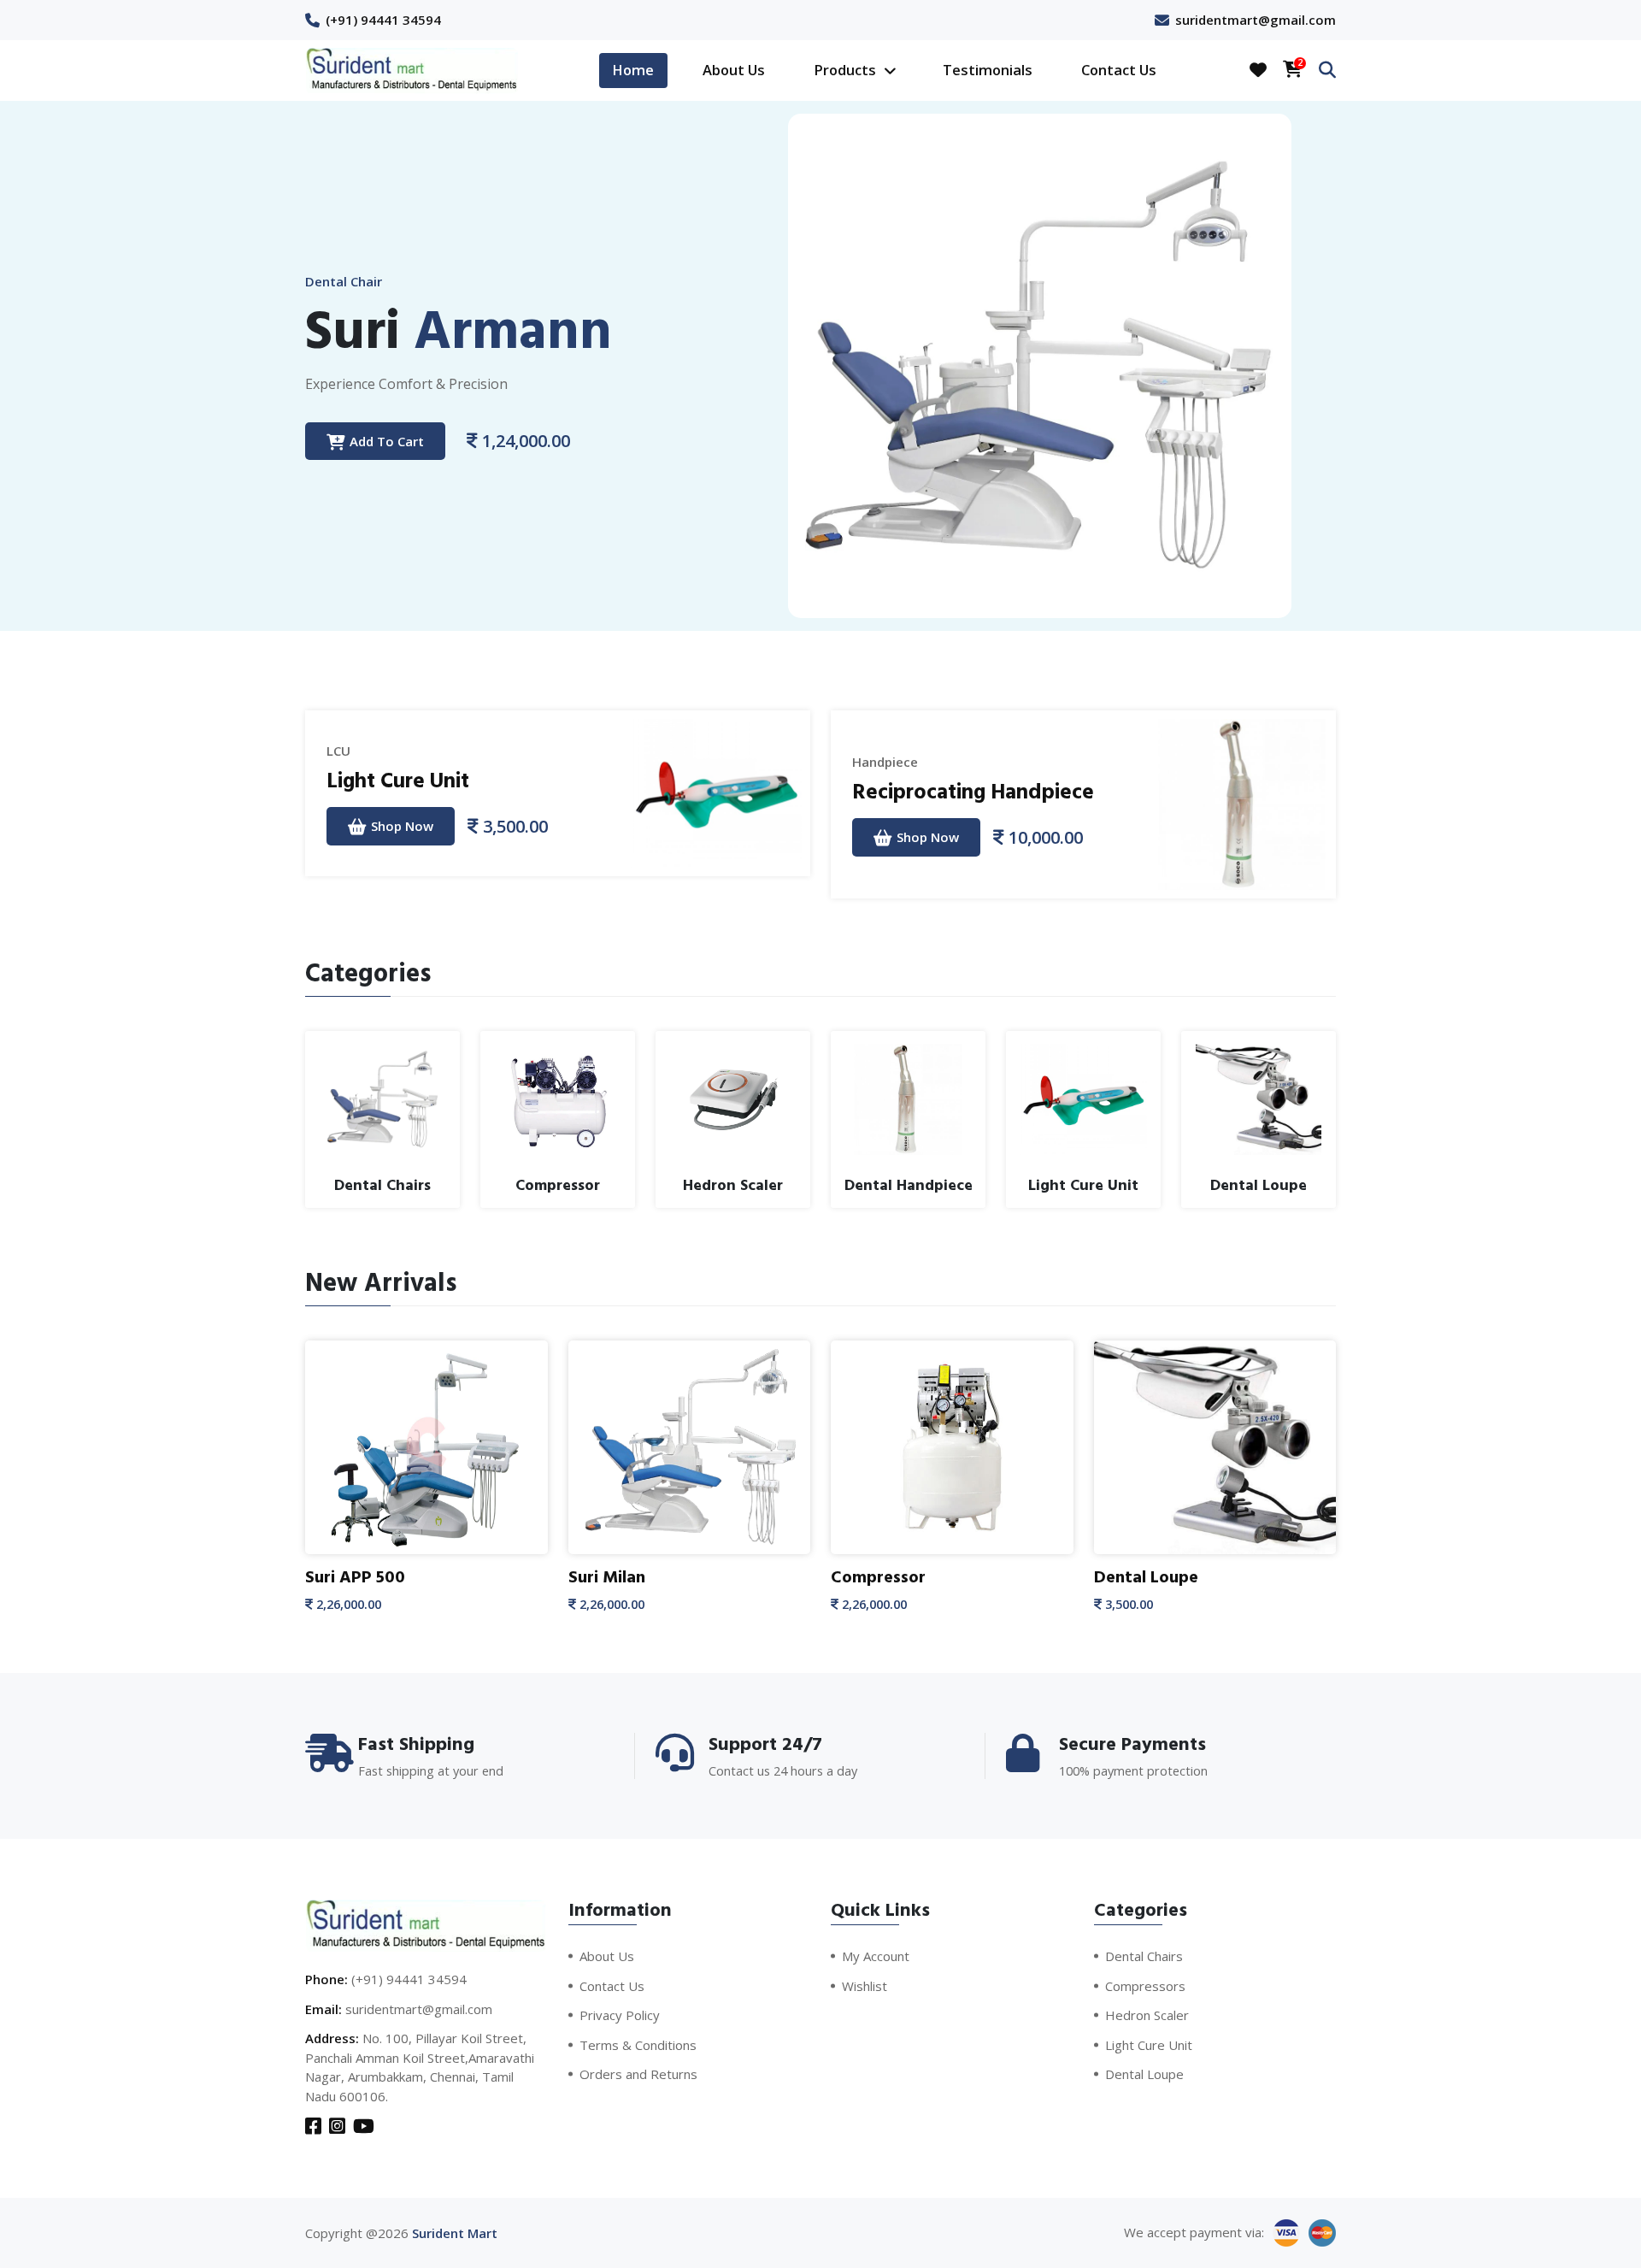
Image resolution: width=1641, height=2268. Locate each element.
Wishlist (865, 1986)
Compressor (878, 1577)
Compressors (1145, 1986)
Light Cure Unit (398, 781)
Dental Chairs (1144, 1956)
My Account (876, 1956)
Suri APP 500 (355, 1577)
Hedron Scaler (1147, 2015)
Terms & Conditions (638, 2045)
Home (633, 70)
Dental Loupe (1146, 1577)
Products (847, 70)
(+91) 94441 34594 (383, 20)
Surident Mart (455, 2233)
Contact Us (1119, 70)
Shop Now (402, 826)
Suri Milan (607, 1577)
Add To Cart (387, 441)
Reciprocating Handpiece (973, 792)
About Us (734, 70)
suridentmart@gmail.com (1256, 20)
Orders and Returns (638, 2074)
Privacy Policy (620, 2015)
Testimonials (988, 70)
